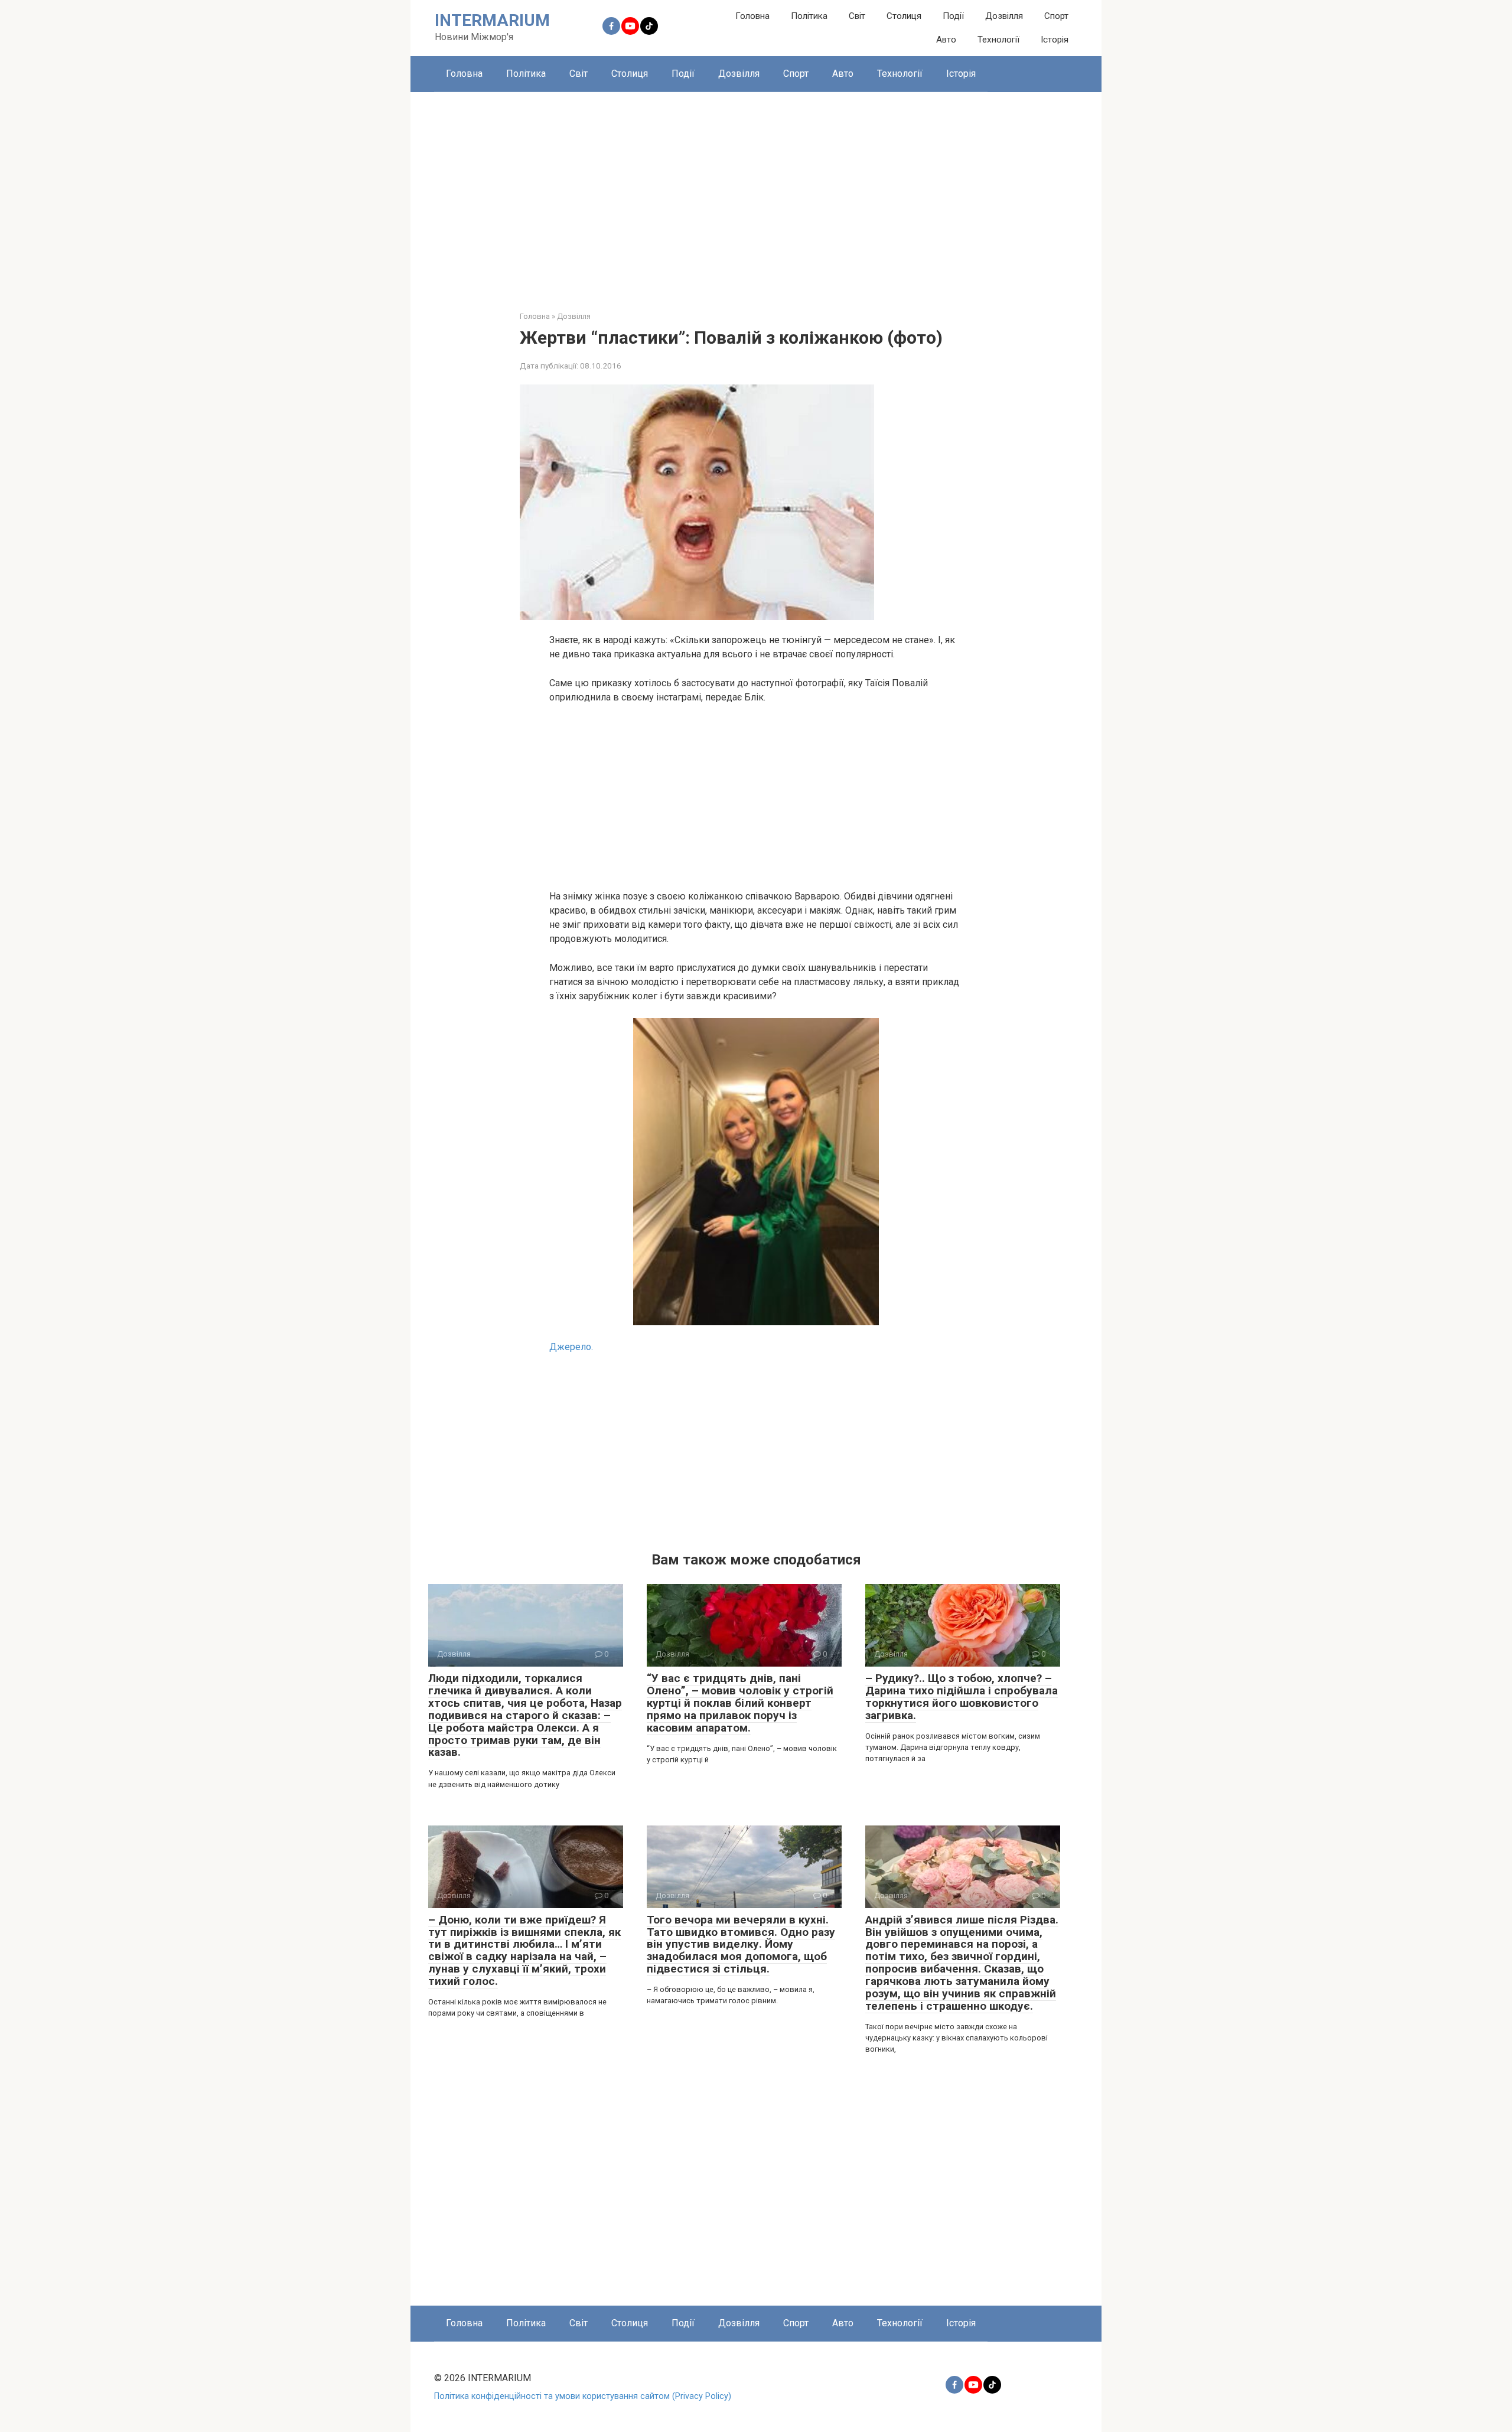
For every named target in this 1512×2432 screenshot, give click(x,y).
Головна (752, 16)
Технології (998, 40)
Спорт (1056, 16)
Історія (1055, 40)
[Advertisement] (756, 193)
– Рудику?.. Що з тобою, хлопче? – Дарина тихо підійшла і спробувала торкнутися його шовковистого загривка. (962, 1697)
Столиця (904, 16)
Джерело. (571, 1347)
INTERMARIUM (492, 20)
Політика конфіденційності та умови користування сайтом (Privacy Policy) (583, 2396)
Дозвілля (1004, 16)
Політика (809, 16)
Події (953, 16)
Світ (857, 16)
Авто (946, 40)
